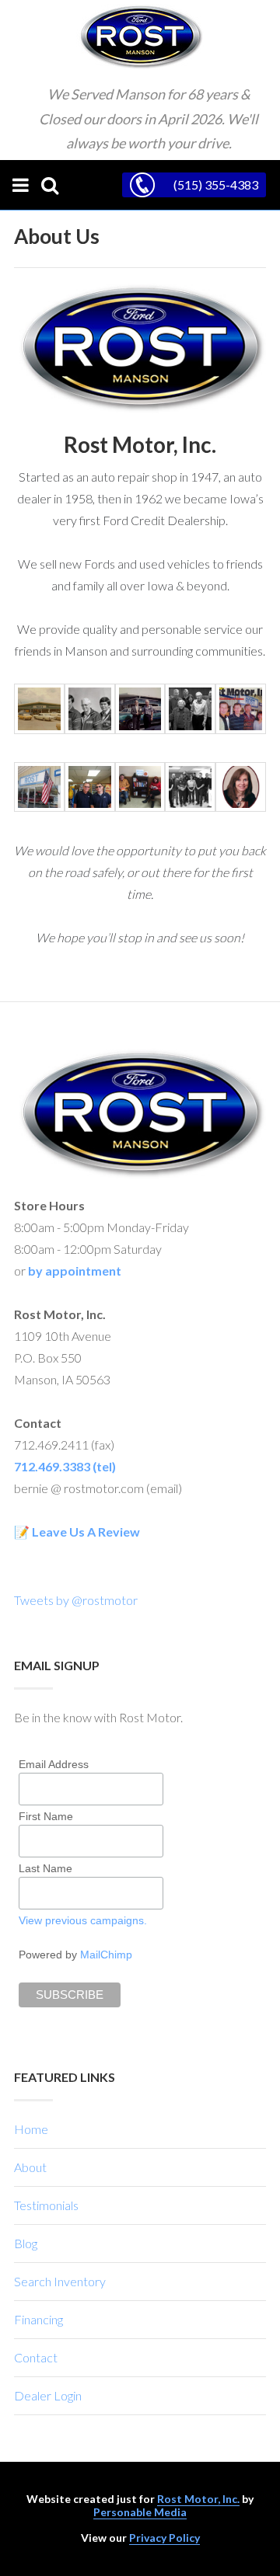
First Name (46, 1816)
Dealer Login (48, 2395)
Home (31, 2129)
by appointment (75, 1271)
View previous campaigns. (83, 1920)
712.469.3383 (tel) (65, 1466)
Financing (38, 2319)
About (30, 2167)
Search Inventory (60, 2281)
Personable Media (140, 2512)
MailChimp (106, 1955)
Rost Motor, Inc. (198, 2499)
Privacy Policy (164, 2538)
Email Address (54, 1764)
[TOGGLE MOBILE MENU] (21, 185)
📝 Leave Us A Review (77, 1532)
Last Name (45, 1868)
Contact (36, 2357)
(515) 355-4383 (216, 184)
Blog (26, 2243)
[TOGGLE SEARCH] (50, 185)
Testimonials (46, 2205)
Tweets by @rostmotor (76, 1600)
